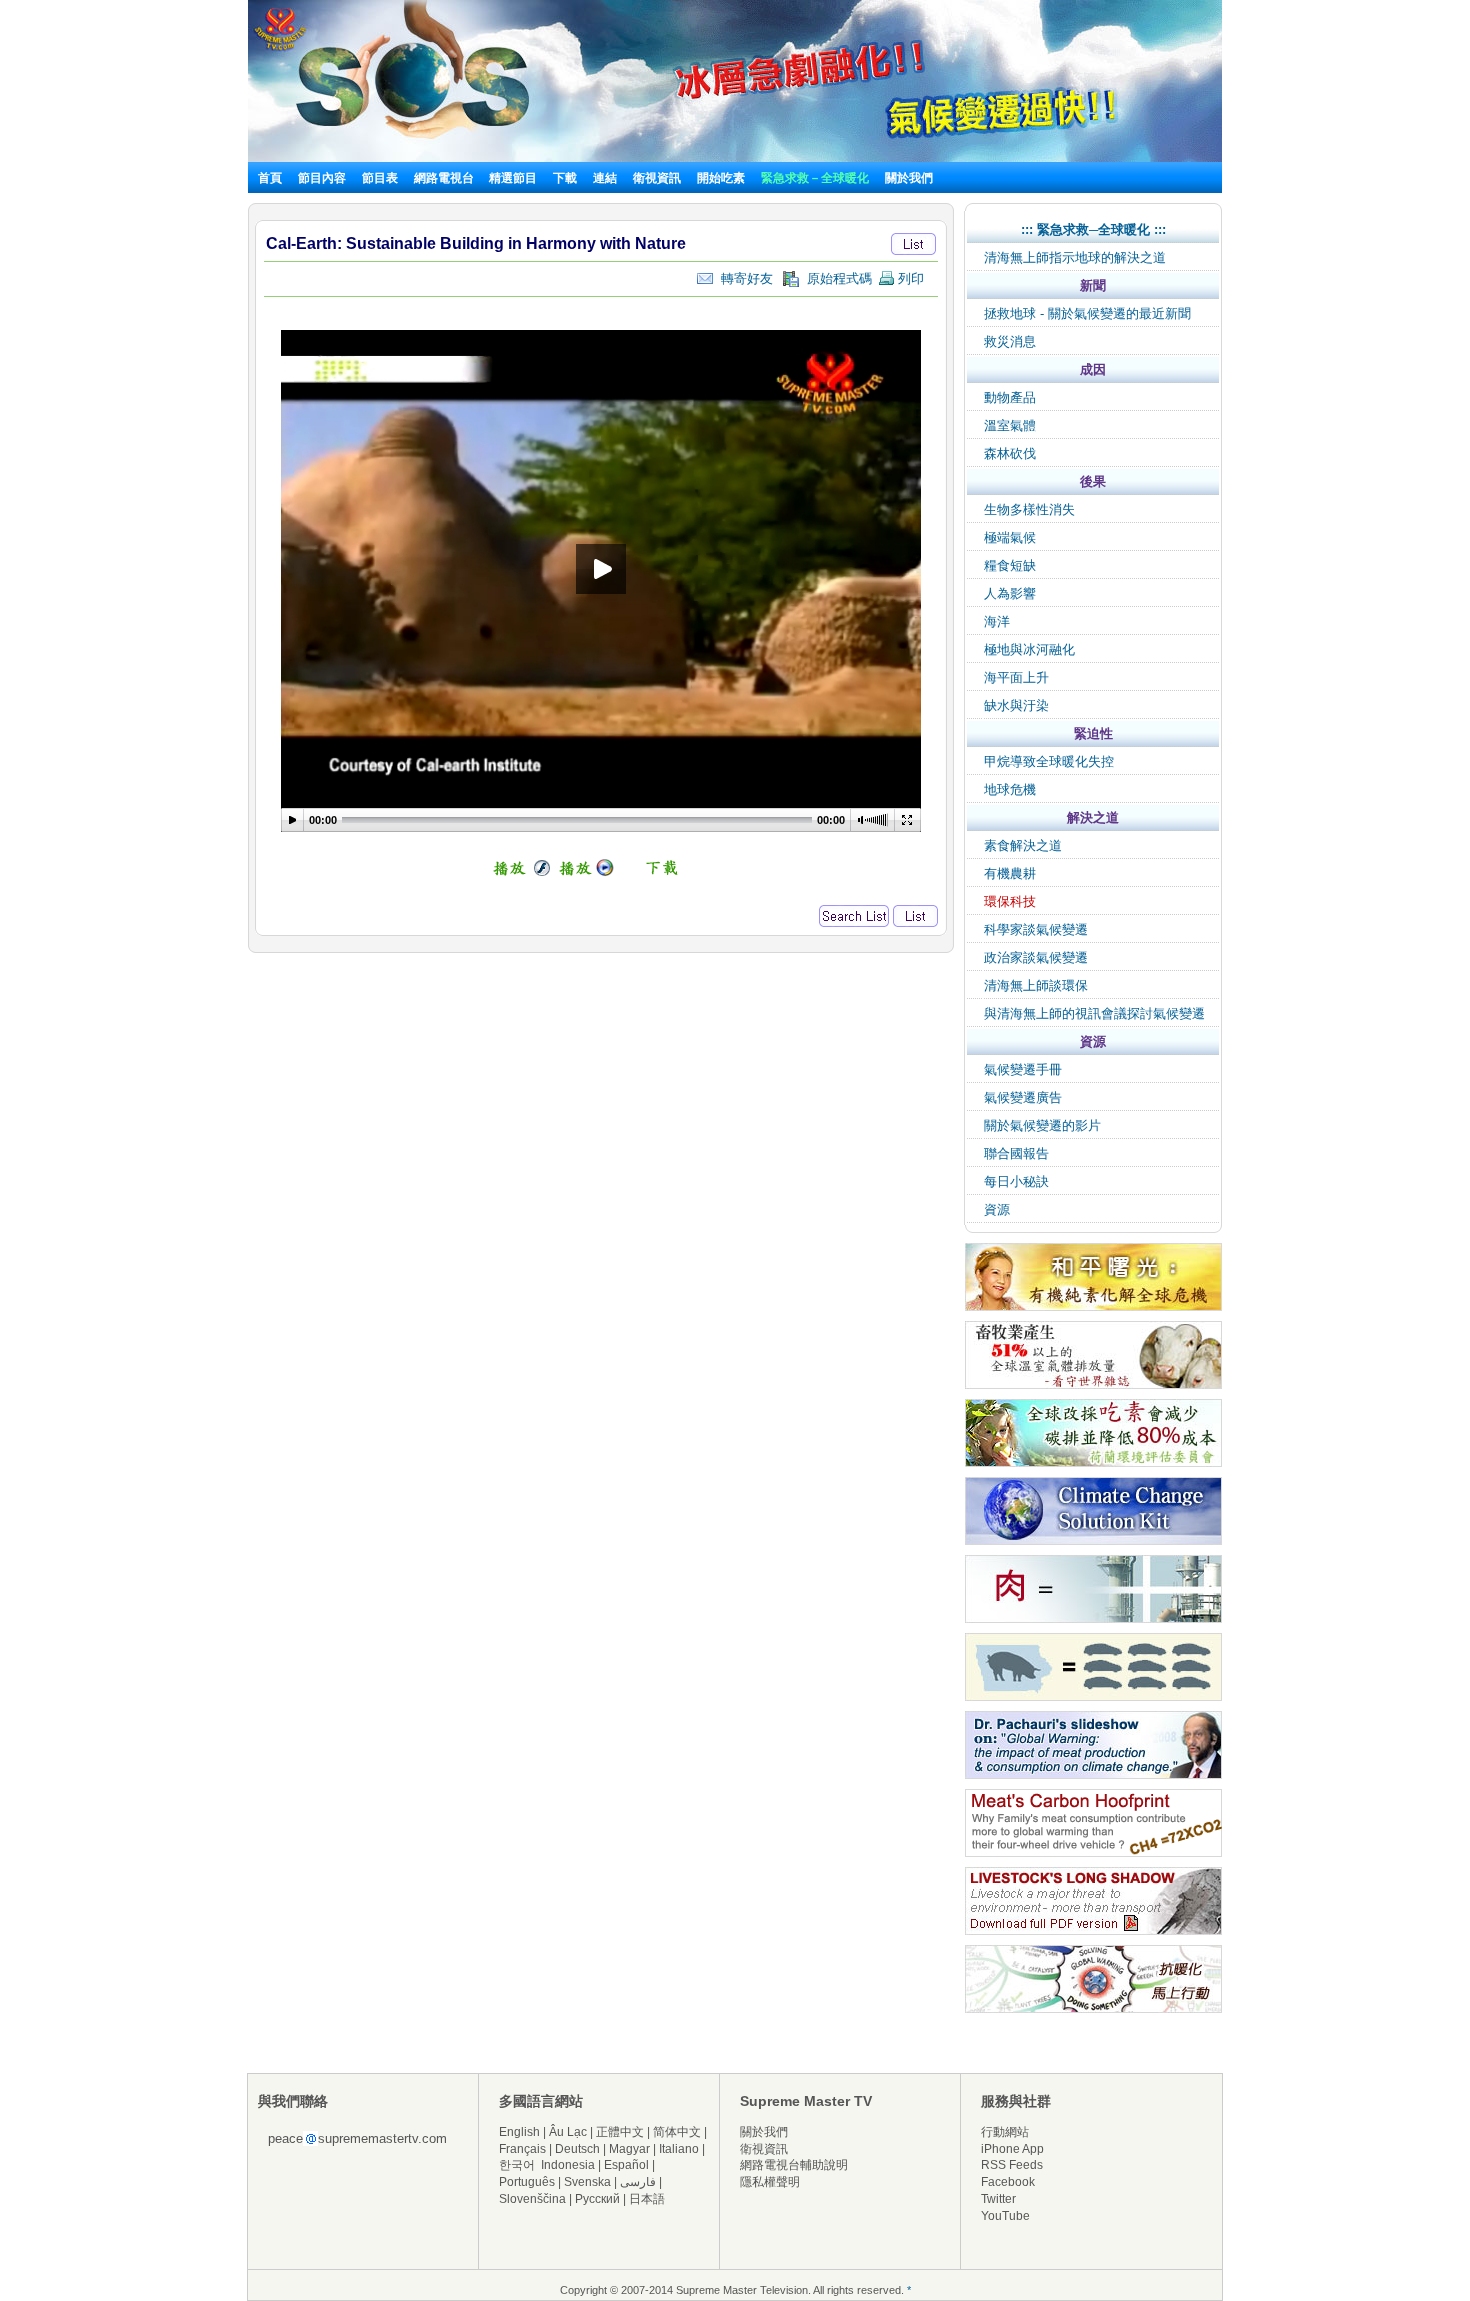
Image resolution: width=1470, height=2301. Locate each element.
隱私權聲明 (770, 2182)
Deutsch (577, 2149)
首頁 (270, 178)
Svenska (587, 2182)
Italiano (679, 2149)
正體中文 (620, 2132)
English (519, 2132)
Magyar (629, 2149)
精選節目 (513, 178)
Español (626, 2165)
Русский (597, 2199)
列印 (909, 278)
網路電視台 (445, 178)
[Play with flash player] (519, 872)
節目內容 (322, 178)
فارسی (638, 2182)
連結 (605, 178)
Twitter (998, 2199)
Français (522, 2149)
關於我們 (909, 178)
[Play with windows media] (586, 872)
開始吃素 (721, 178)
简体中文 (677, 2132)
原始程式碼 (835, 278)
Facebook (1008, 2182)
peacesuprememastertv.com (357, 2138)
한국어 (517, 2165)
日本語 (647, 2199)
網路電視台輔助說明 (794, 2165)
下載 (565, 178)
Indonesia (568, 2165)
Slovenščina (532, 2199)
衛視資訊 (657, 178)
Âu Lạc (568, 2132)
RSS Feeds (1012, 2165)
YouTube (1005, 2216)
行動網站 (1005, 2132)
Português (527, 2182)
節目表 (380, 178)
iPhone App (1012, 2149)
